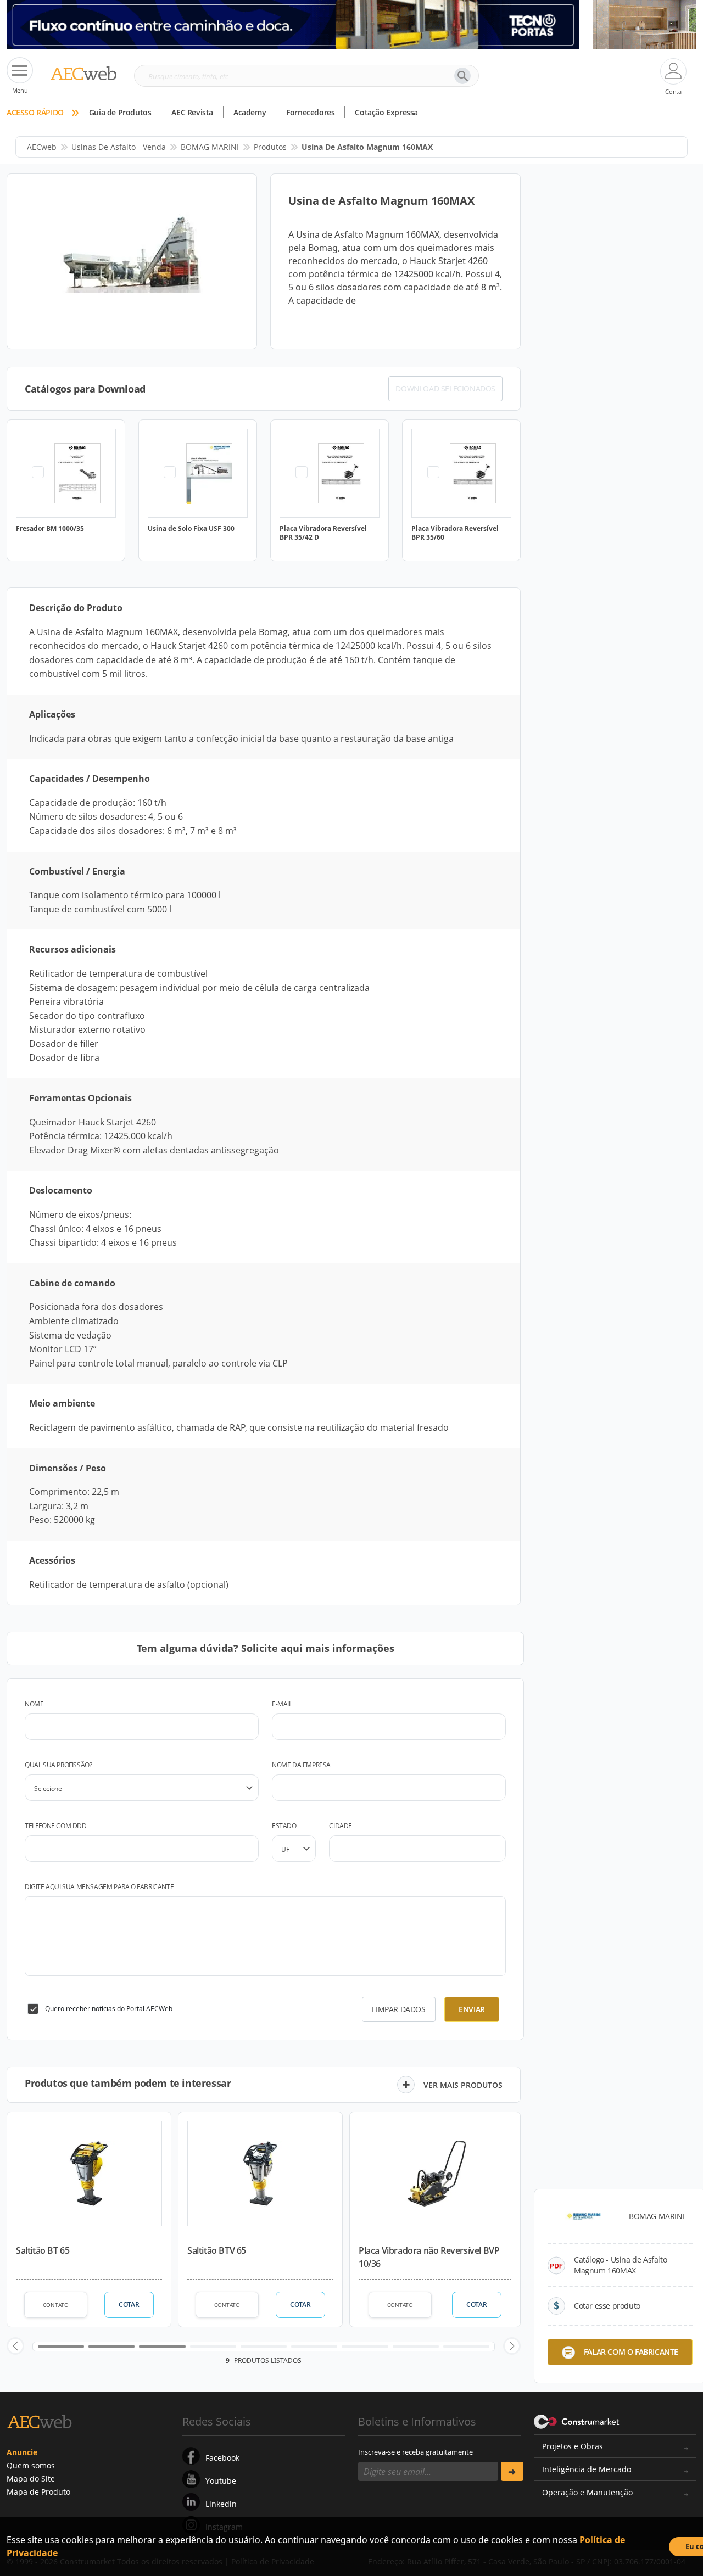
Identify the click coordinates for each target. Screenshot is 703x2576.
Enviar (472, 2009)
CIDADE (341, 1826)
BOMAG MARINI (210, 147)
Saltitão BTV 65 (217, 2250)
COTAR (129, 2305)
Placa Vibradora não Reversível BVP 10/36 (429, 2257)
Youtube (221, 2481)
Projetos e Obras (573, 2446)
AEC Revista (192, 112)
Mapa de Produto (38, 2492)
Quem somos (31, 2465)
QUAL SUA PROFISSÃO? (58, 1765)
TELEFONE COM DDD (56, 1826)
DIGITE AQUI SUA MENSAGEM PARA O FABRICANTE (99, 1887)
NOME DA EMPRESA (301, 1765)
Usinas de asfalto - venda (119, 147)
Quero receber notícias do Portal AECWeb (109, 2009)
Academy (250, 112)
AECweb (42, 147)
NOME (34, 1704)
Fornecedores (310, 112)
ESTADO (284, 1826)
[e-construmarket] (577, 2421)
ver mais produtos (463, 2085)
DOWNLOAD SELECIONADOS (445, 388)
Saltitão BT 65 (43, 2250)
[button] (15, 2346)
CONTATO (56, 2305)
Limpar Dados (398, 2009)
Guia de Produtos (120, 112)
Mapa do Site (31, 2479)
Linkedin (221, 2504)
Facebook (222, 2458)
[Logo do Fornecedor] (584, 2216)
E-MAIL (282, 1704)
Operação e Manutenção (587, 2492)
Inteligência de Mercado (587, 2469)
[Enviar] (512, 2471)
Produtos (270, 147)
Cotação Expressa (386, 112)
